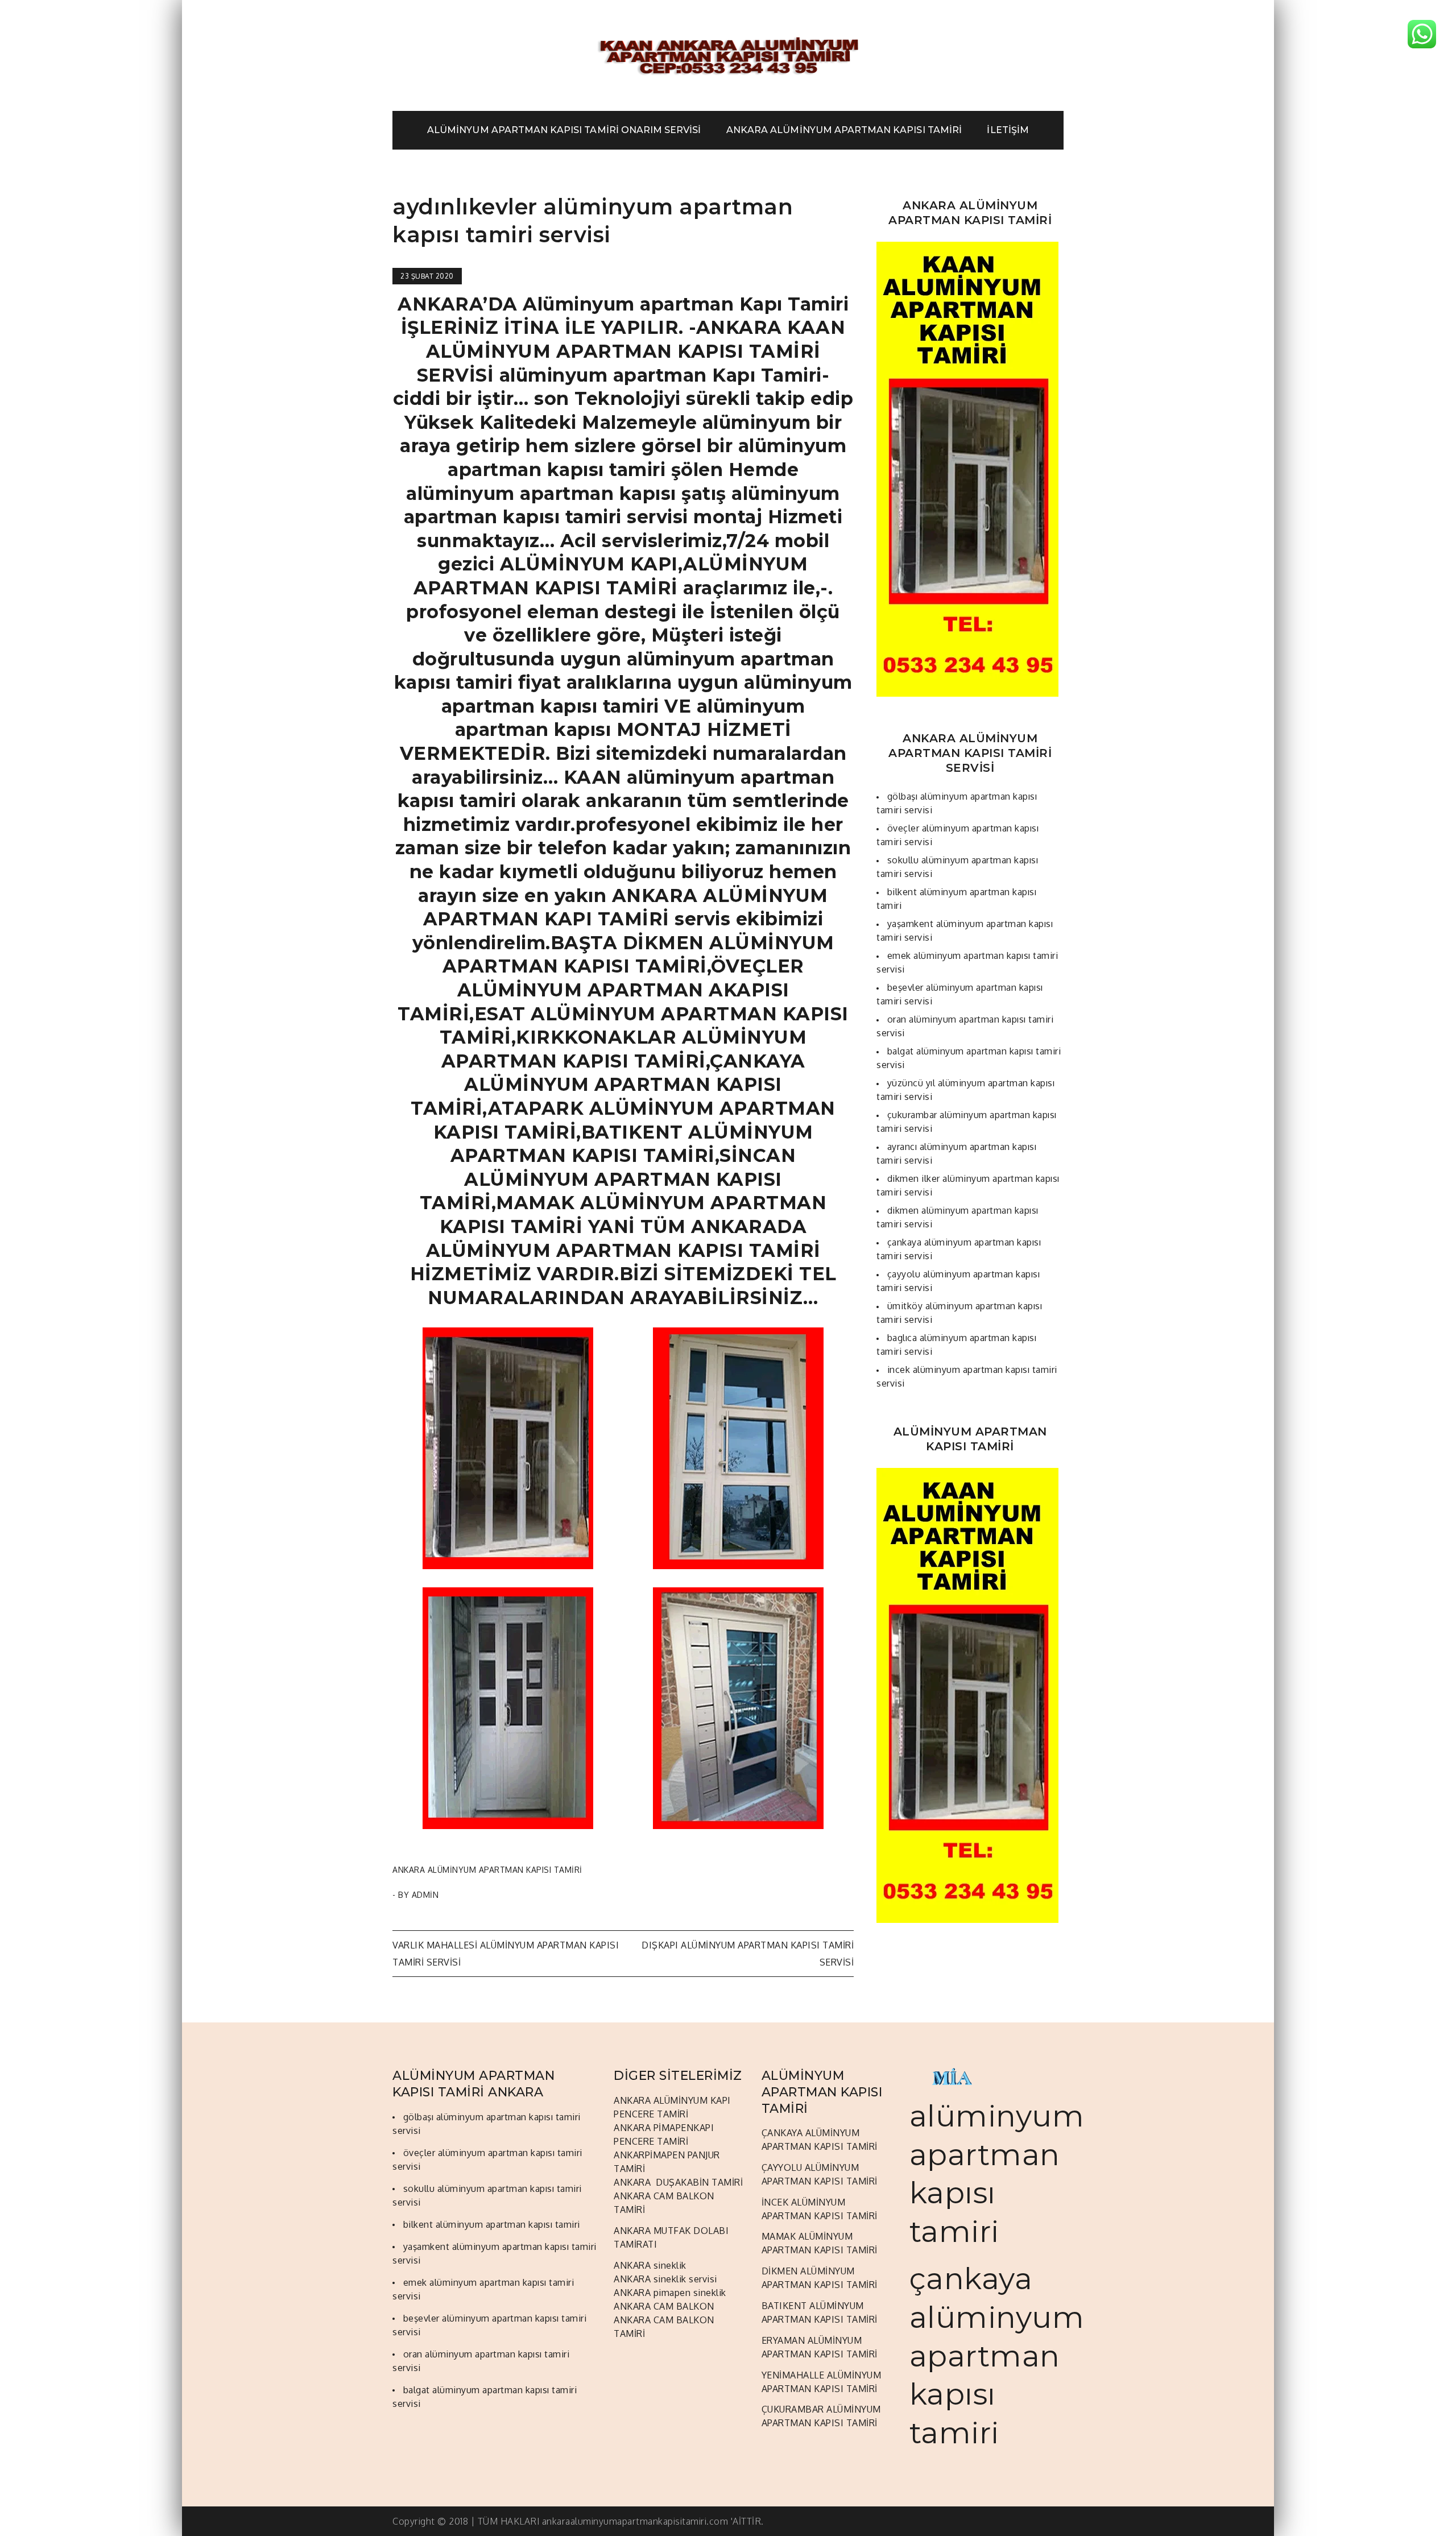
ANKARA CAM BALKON (664, 2306)
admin (425, 1895)
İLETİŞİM (1008, 130)
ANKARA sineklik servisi (665, 2279)
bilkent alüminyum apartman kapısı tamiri (492, 2224)
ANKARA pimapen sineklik (670, 2293)
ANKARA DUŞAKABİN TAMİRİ (678, 2182)
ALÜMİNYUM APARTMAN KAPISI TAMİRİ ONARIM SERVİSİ (564, 130)
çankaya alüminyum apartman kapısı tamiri (997, 2355)
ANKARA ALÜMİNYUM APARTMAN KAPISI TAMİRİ (844, 130)
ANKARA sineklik (650, 2265)
